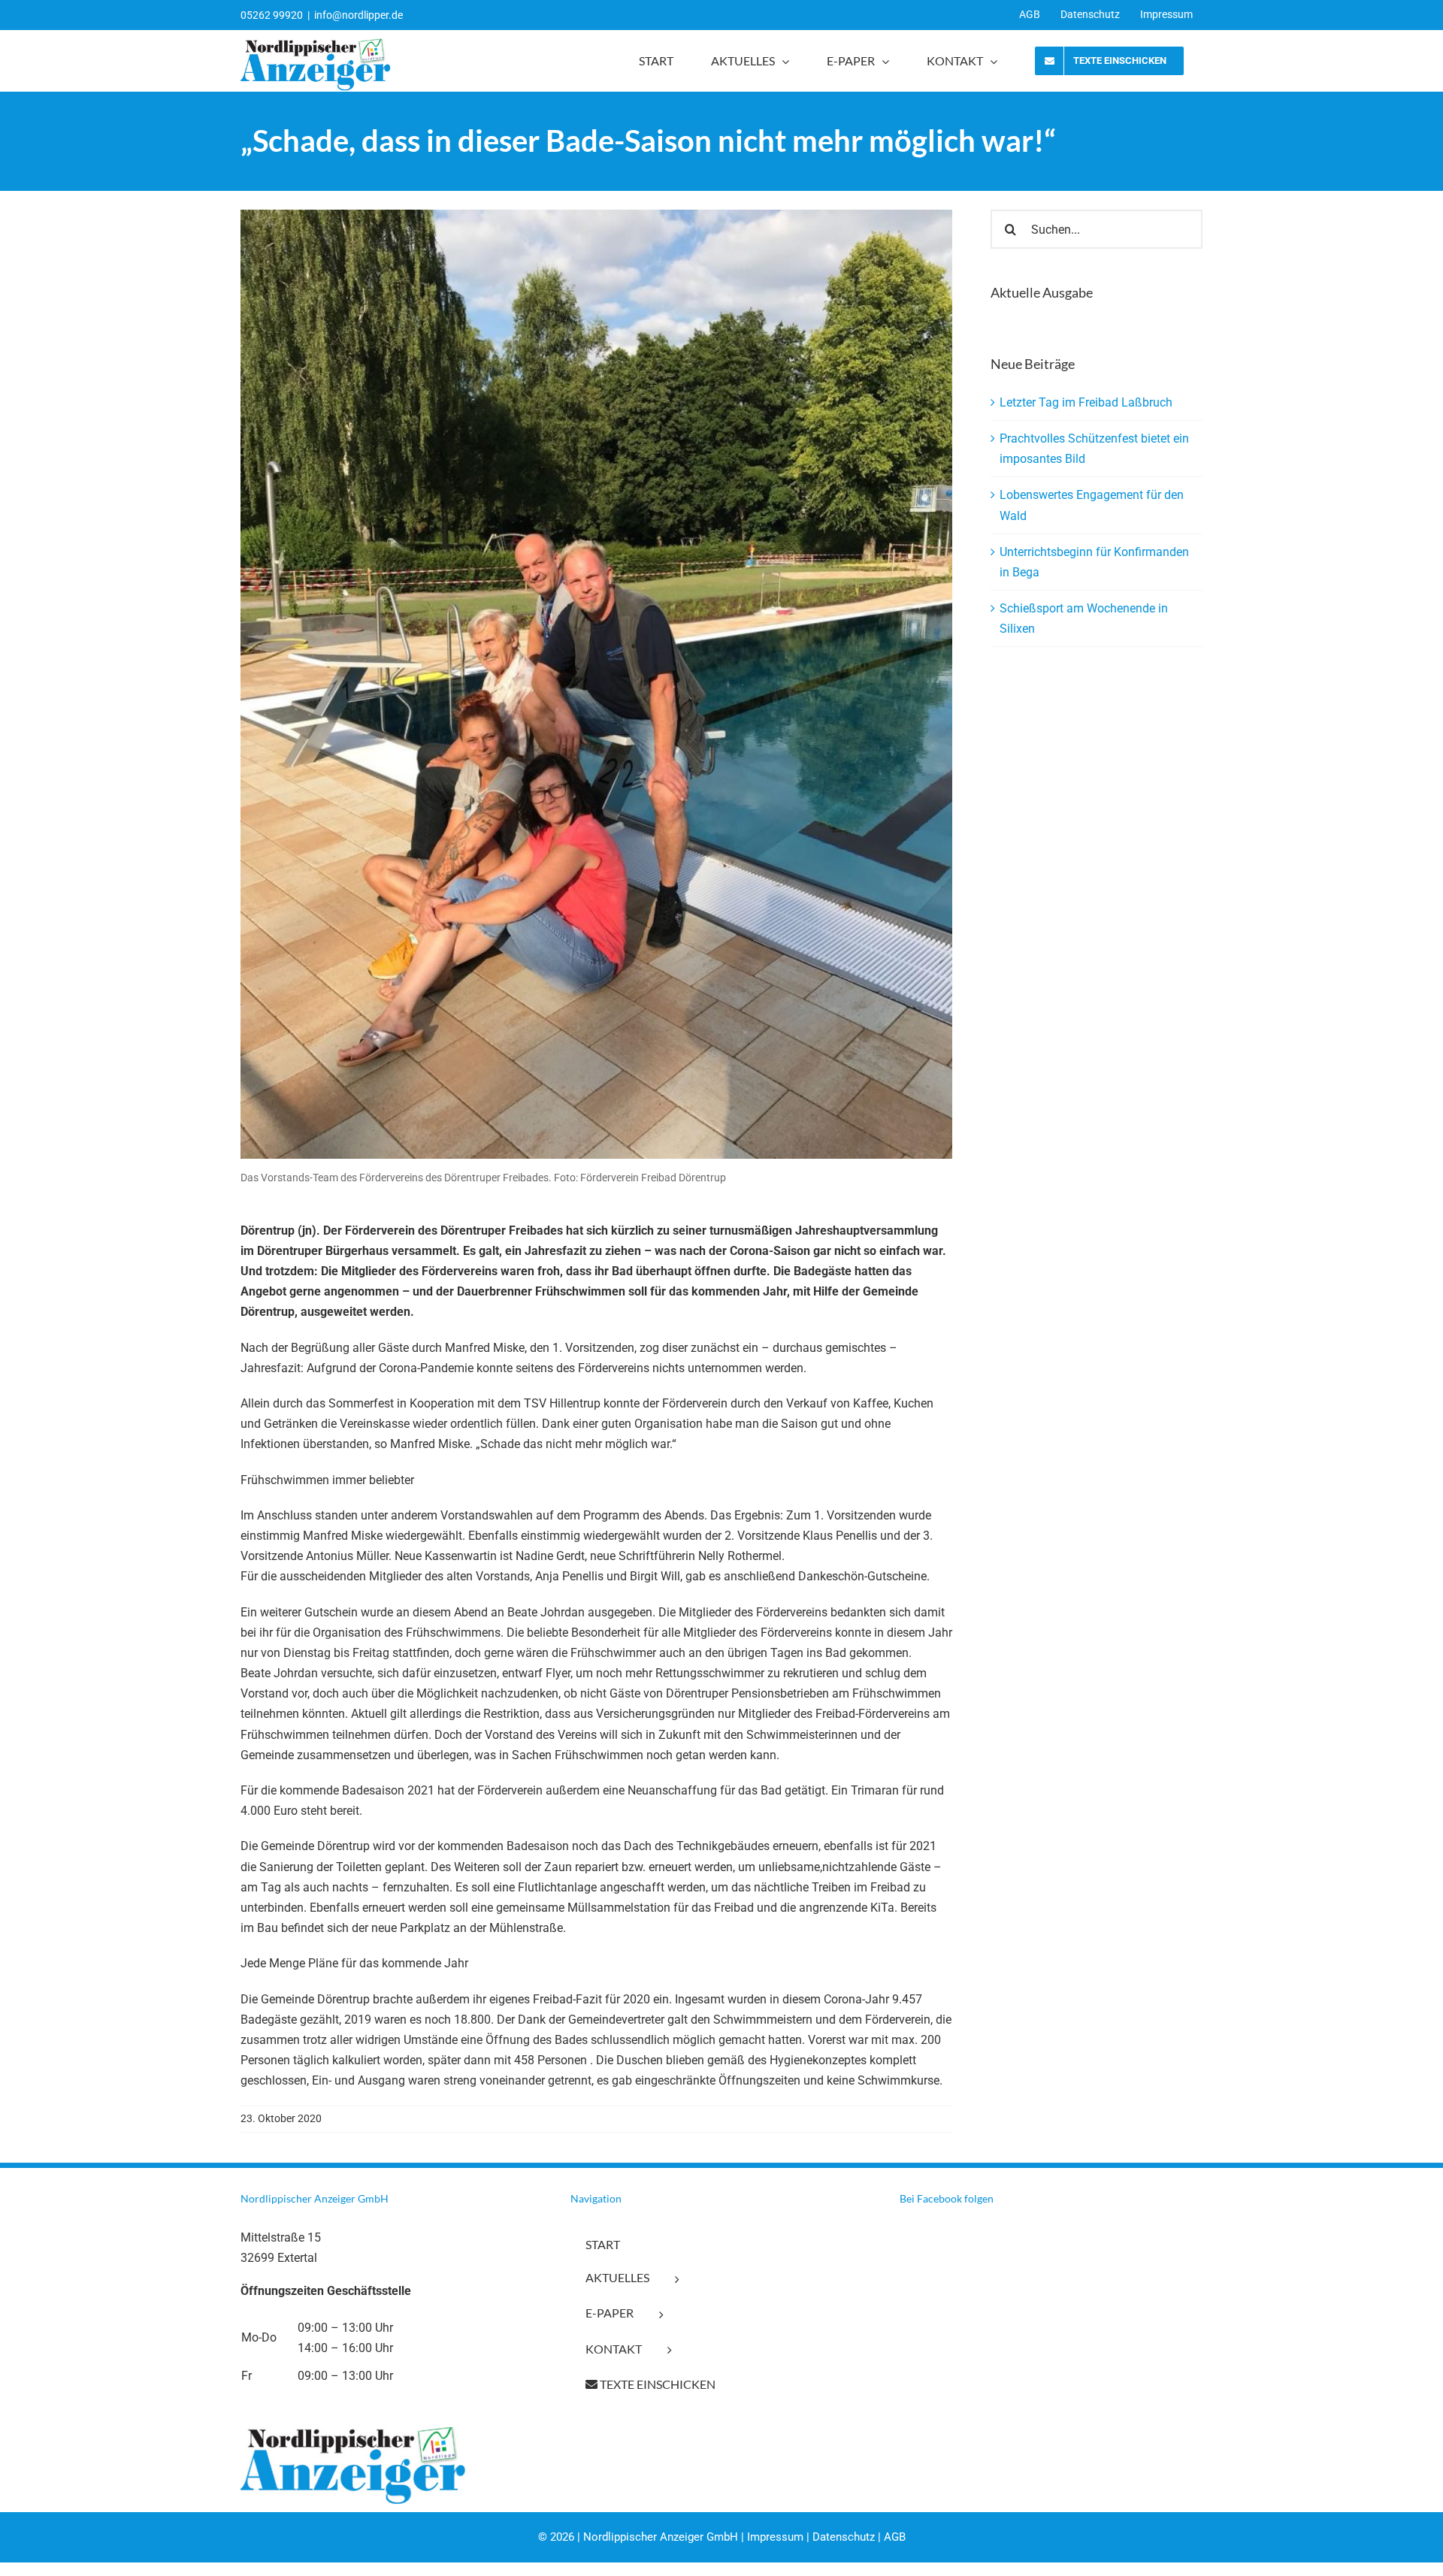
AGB (895, 2537)
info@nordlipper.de (358, 15)
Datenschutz (844, 2537)
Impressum (775, 2537)
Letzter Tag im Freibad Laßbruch (1086, 402)
